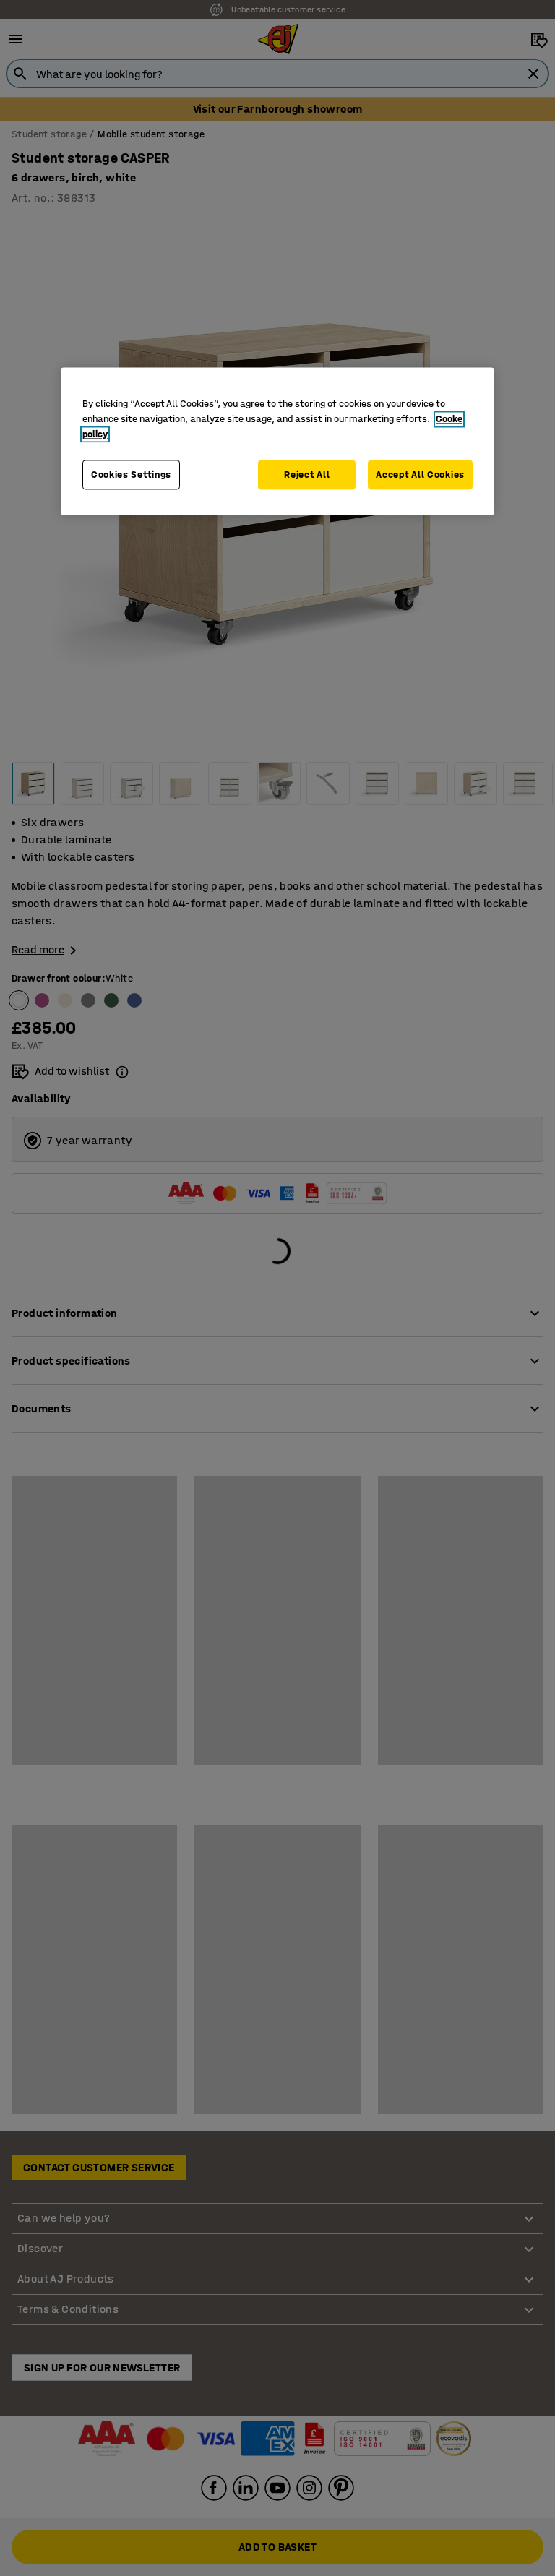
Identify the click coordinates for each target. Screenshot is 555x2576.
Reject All (307, 475)
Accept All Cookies (420, 475)
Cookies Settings (131, 475)
